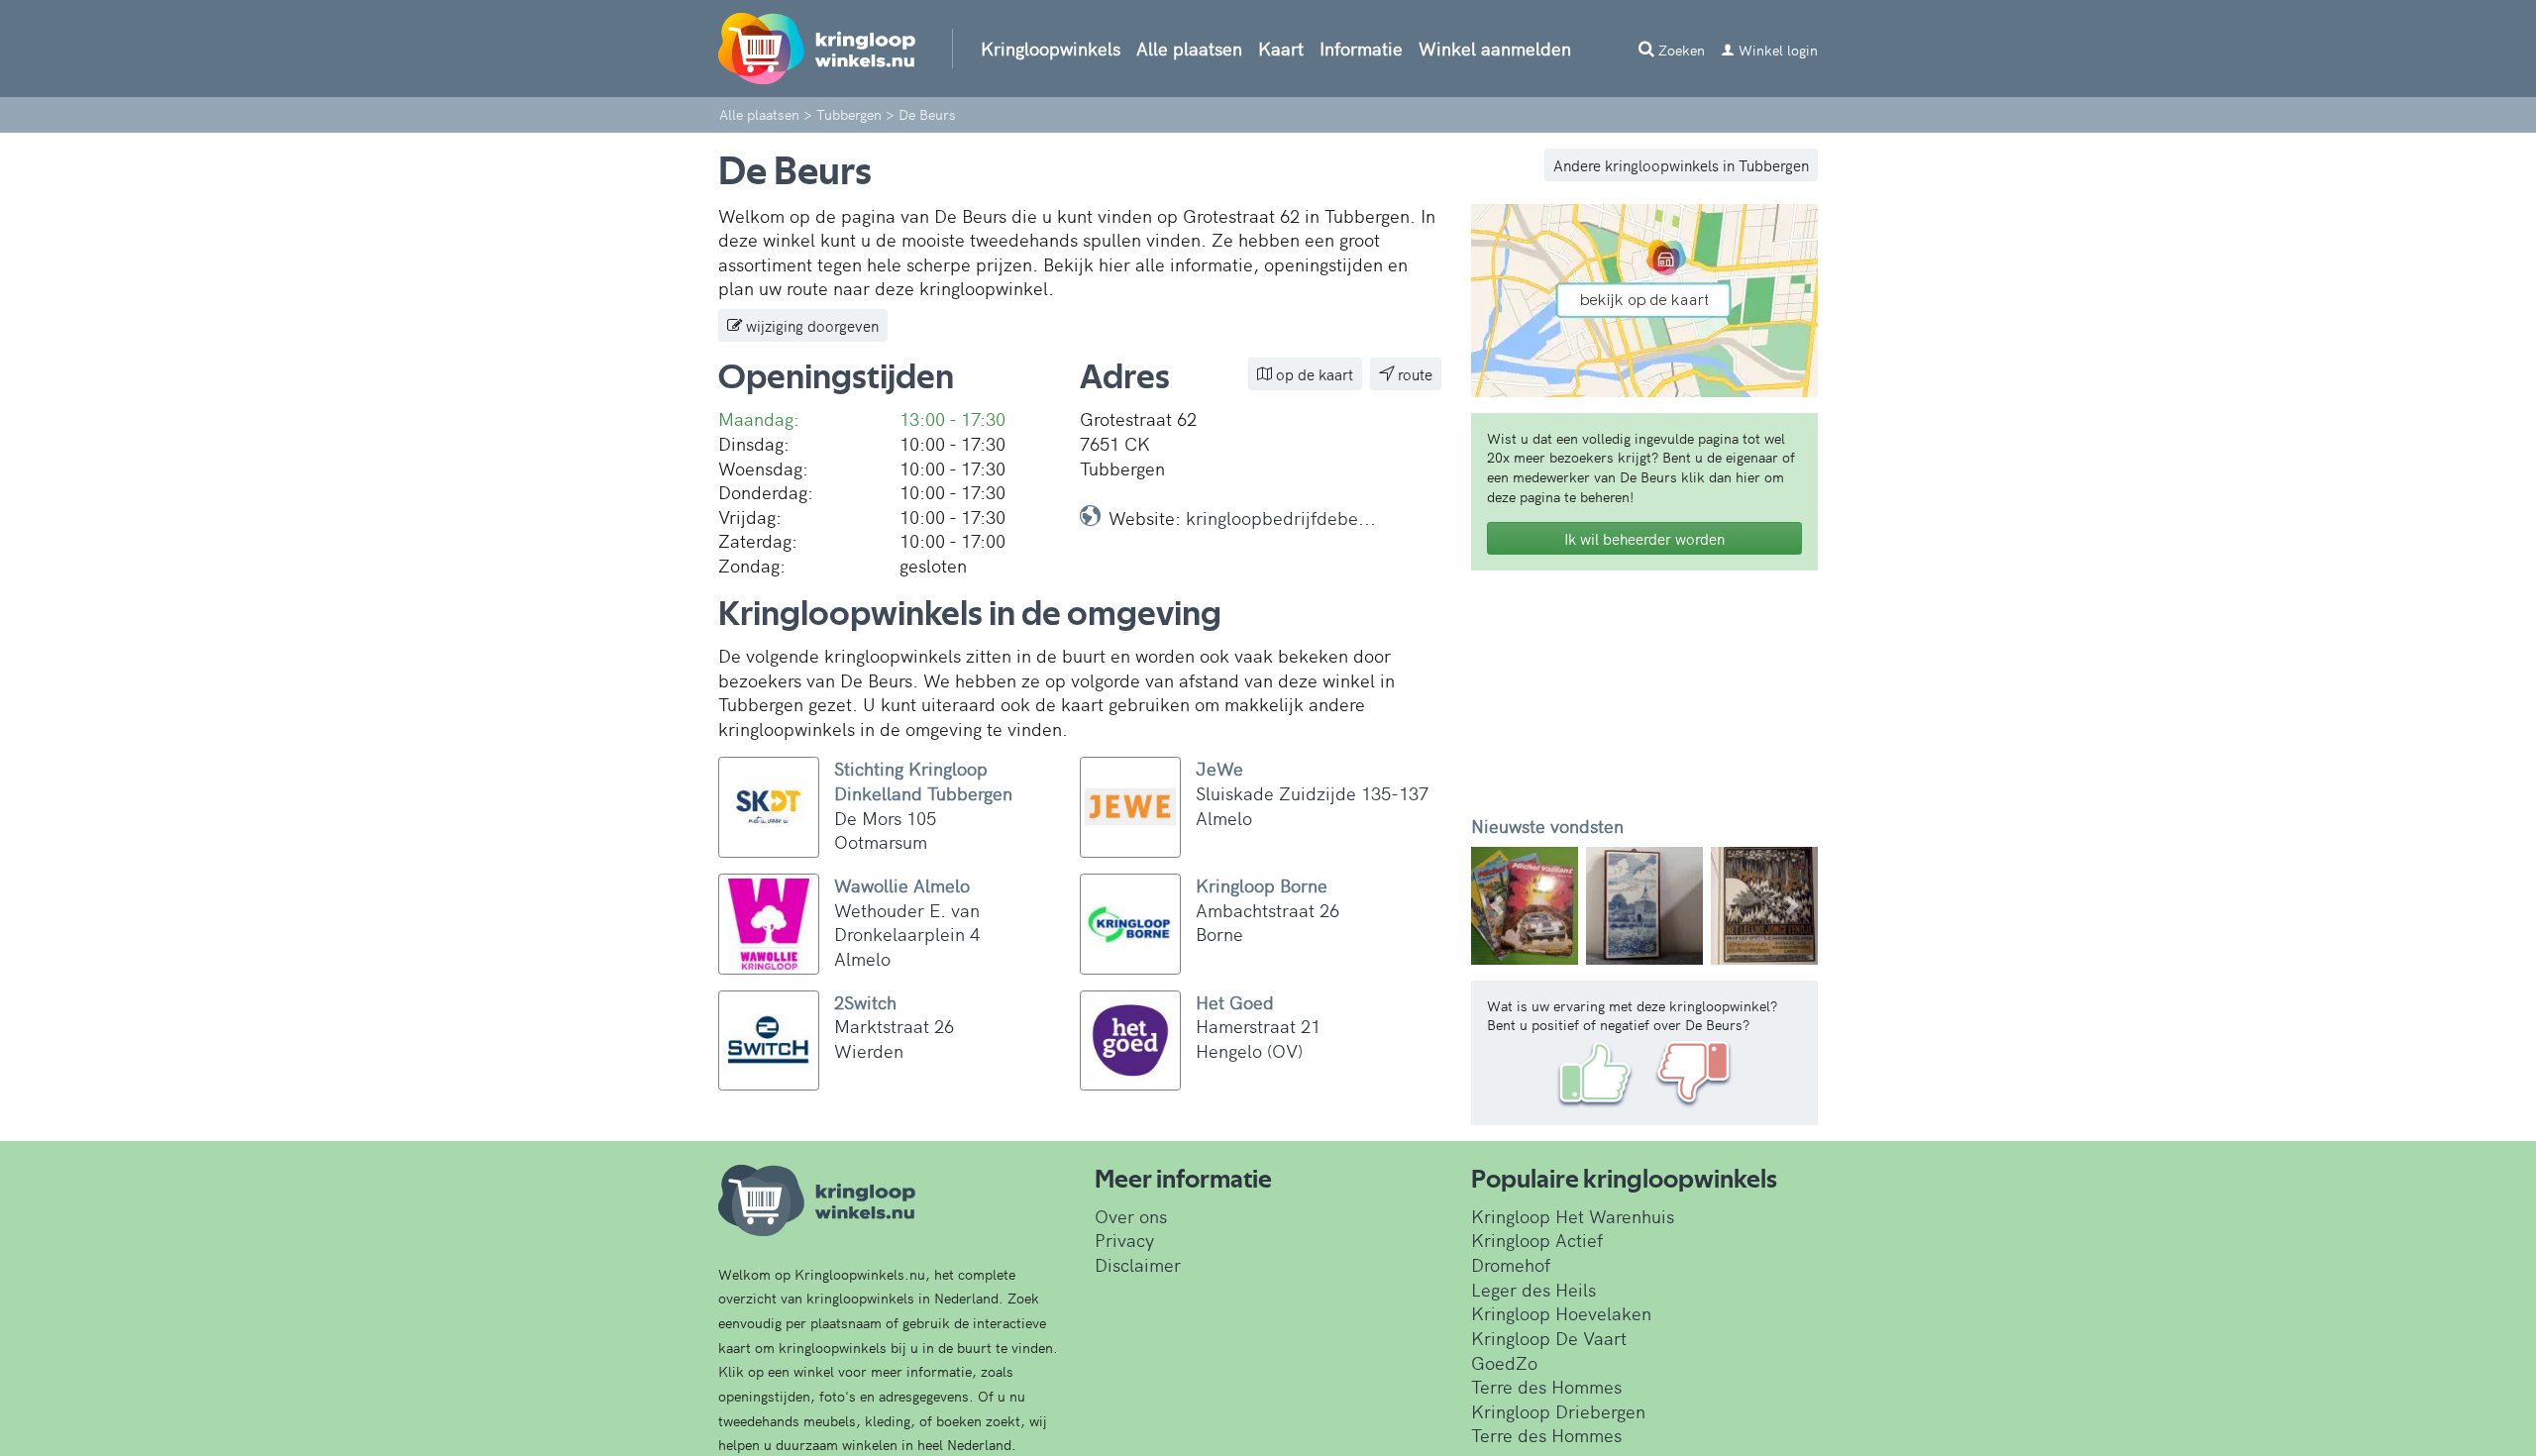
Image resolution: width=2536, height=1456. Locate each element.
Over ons (1131, 1216)
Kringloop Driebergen (1558, 1411)
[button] (1497, 906)
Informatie (1361, 48)
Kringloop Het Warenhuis (1573, 1216)
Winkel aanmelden (1495, 48)
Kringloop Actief (1537, 1240)
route (1413, 374)
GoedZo (1504, 1362)
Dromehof (1511, 1264)
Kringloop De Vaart (1549, 1338)
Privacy (1124, 1240)
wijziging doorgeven (810, 325)
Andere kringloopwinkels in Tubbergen (1681, 165)
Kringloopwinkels (1051, 48)
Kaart (1281, 48)
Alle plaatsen (1189, 48)
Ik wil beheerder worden (1644, 538)
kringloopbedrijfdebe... (1281, 518)
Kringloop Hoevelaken (1561, 1313)
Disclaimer (1138, 1264)
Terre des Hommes (1546, 1386)
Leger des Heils (1533, 1289)
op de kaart (1313, 374)
